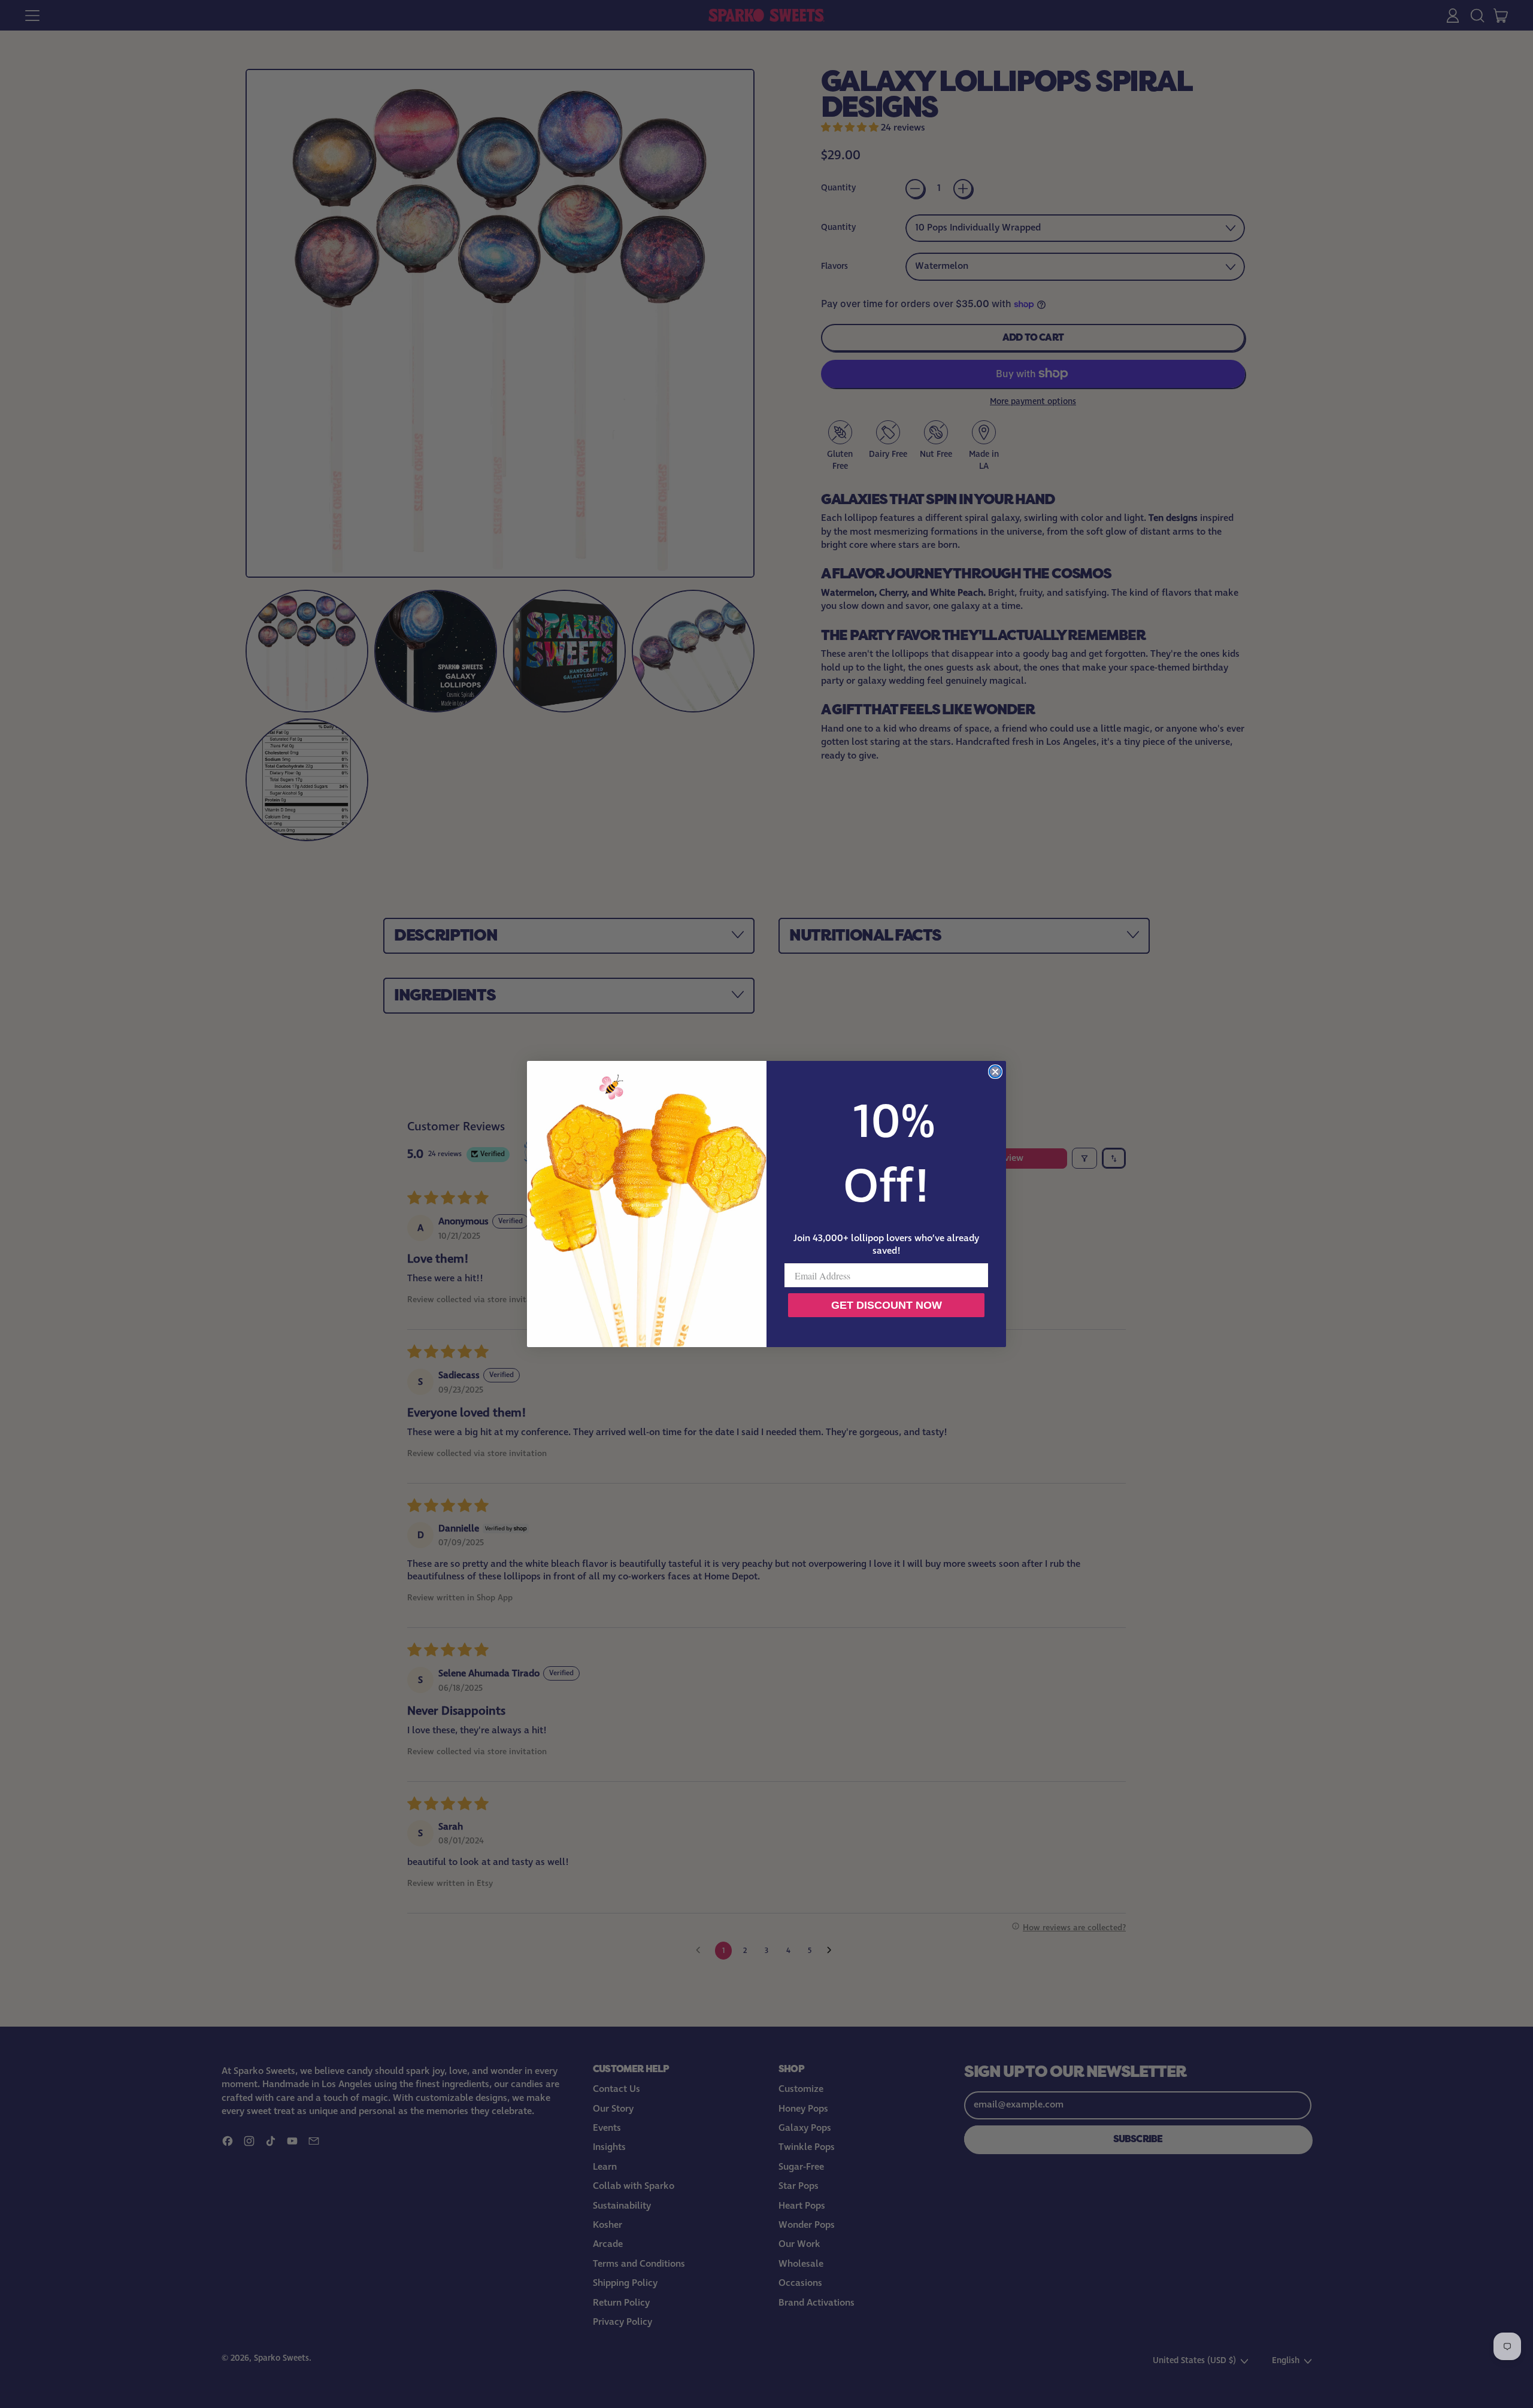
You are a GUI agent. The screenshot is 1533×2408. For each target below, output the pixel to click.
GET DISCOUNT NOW (887, 1305)
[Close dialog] (995, 1072)
